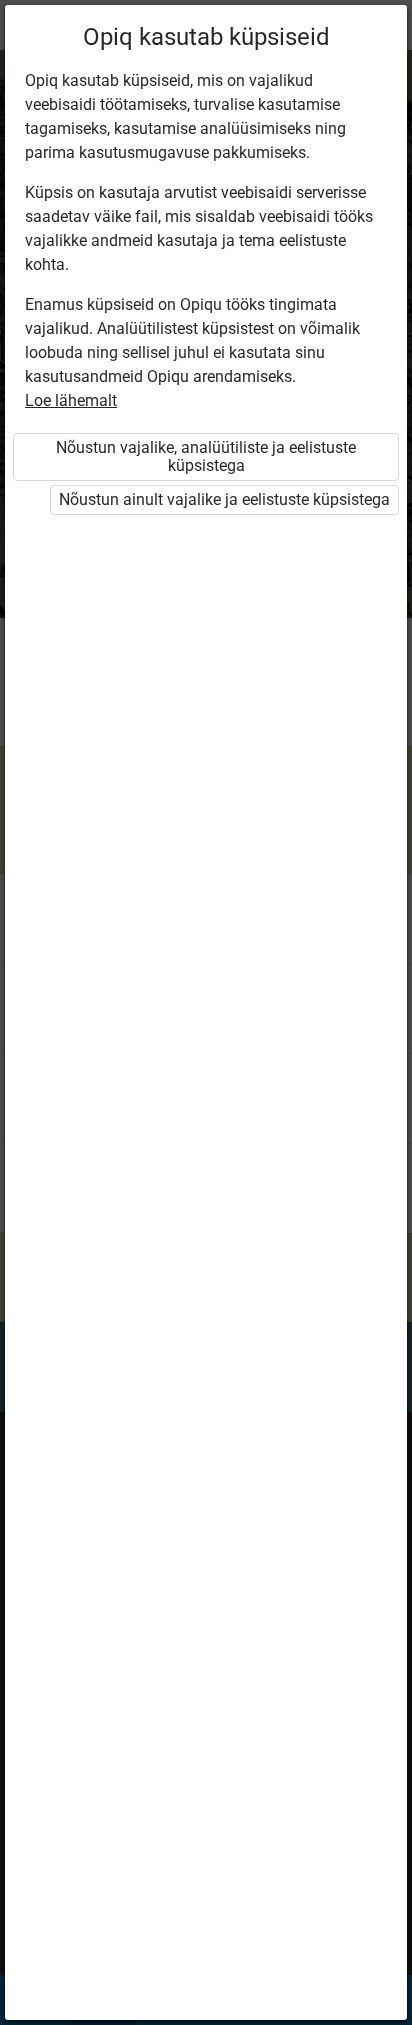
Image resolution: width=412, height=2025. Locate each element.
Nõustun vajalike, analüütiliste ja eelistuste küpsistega (206, 456)
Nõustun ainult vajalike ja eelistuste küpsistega (224, 499)
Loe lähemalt (71, 400)
